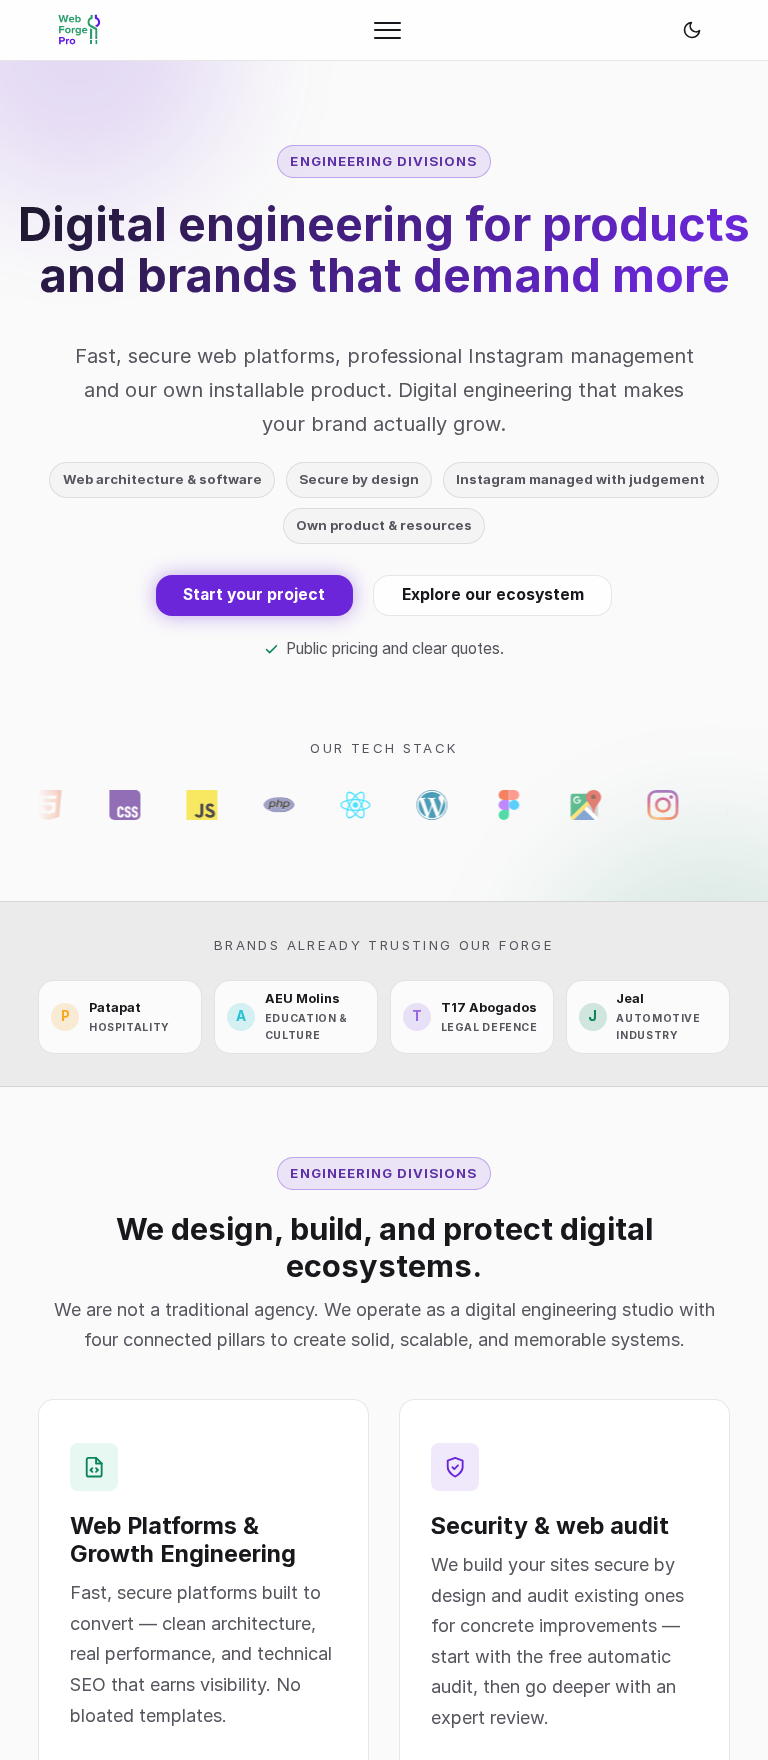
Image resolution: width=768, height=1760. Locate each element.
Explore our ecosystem (493, 594)
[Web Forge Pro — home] (79, 30)
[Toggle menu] (387, 30)
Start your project (254, 594)
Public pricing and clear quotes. (395, 648)
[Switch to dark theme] (692, 30)
